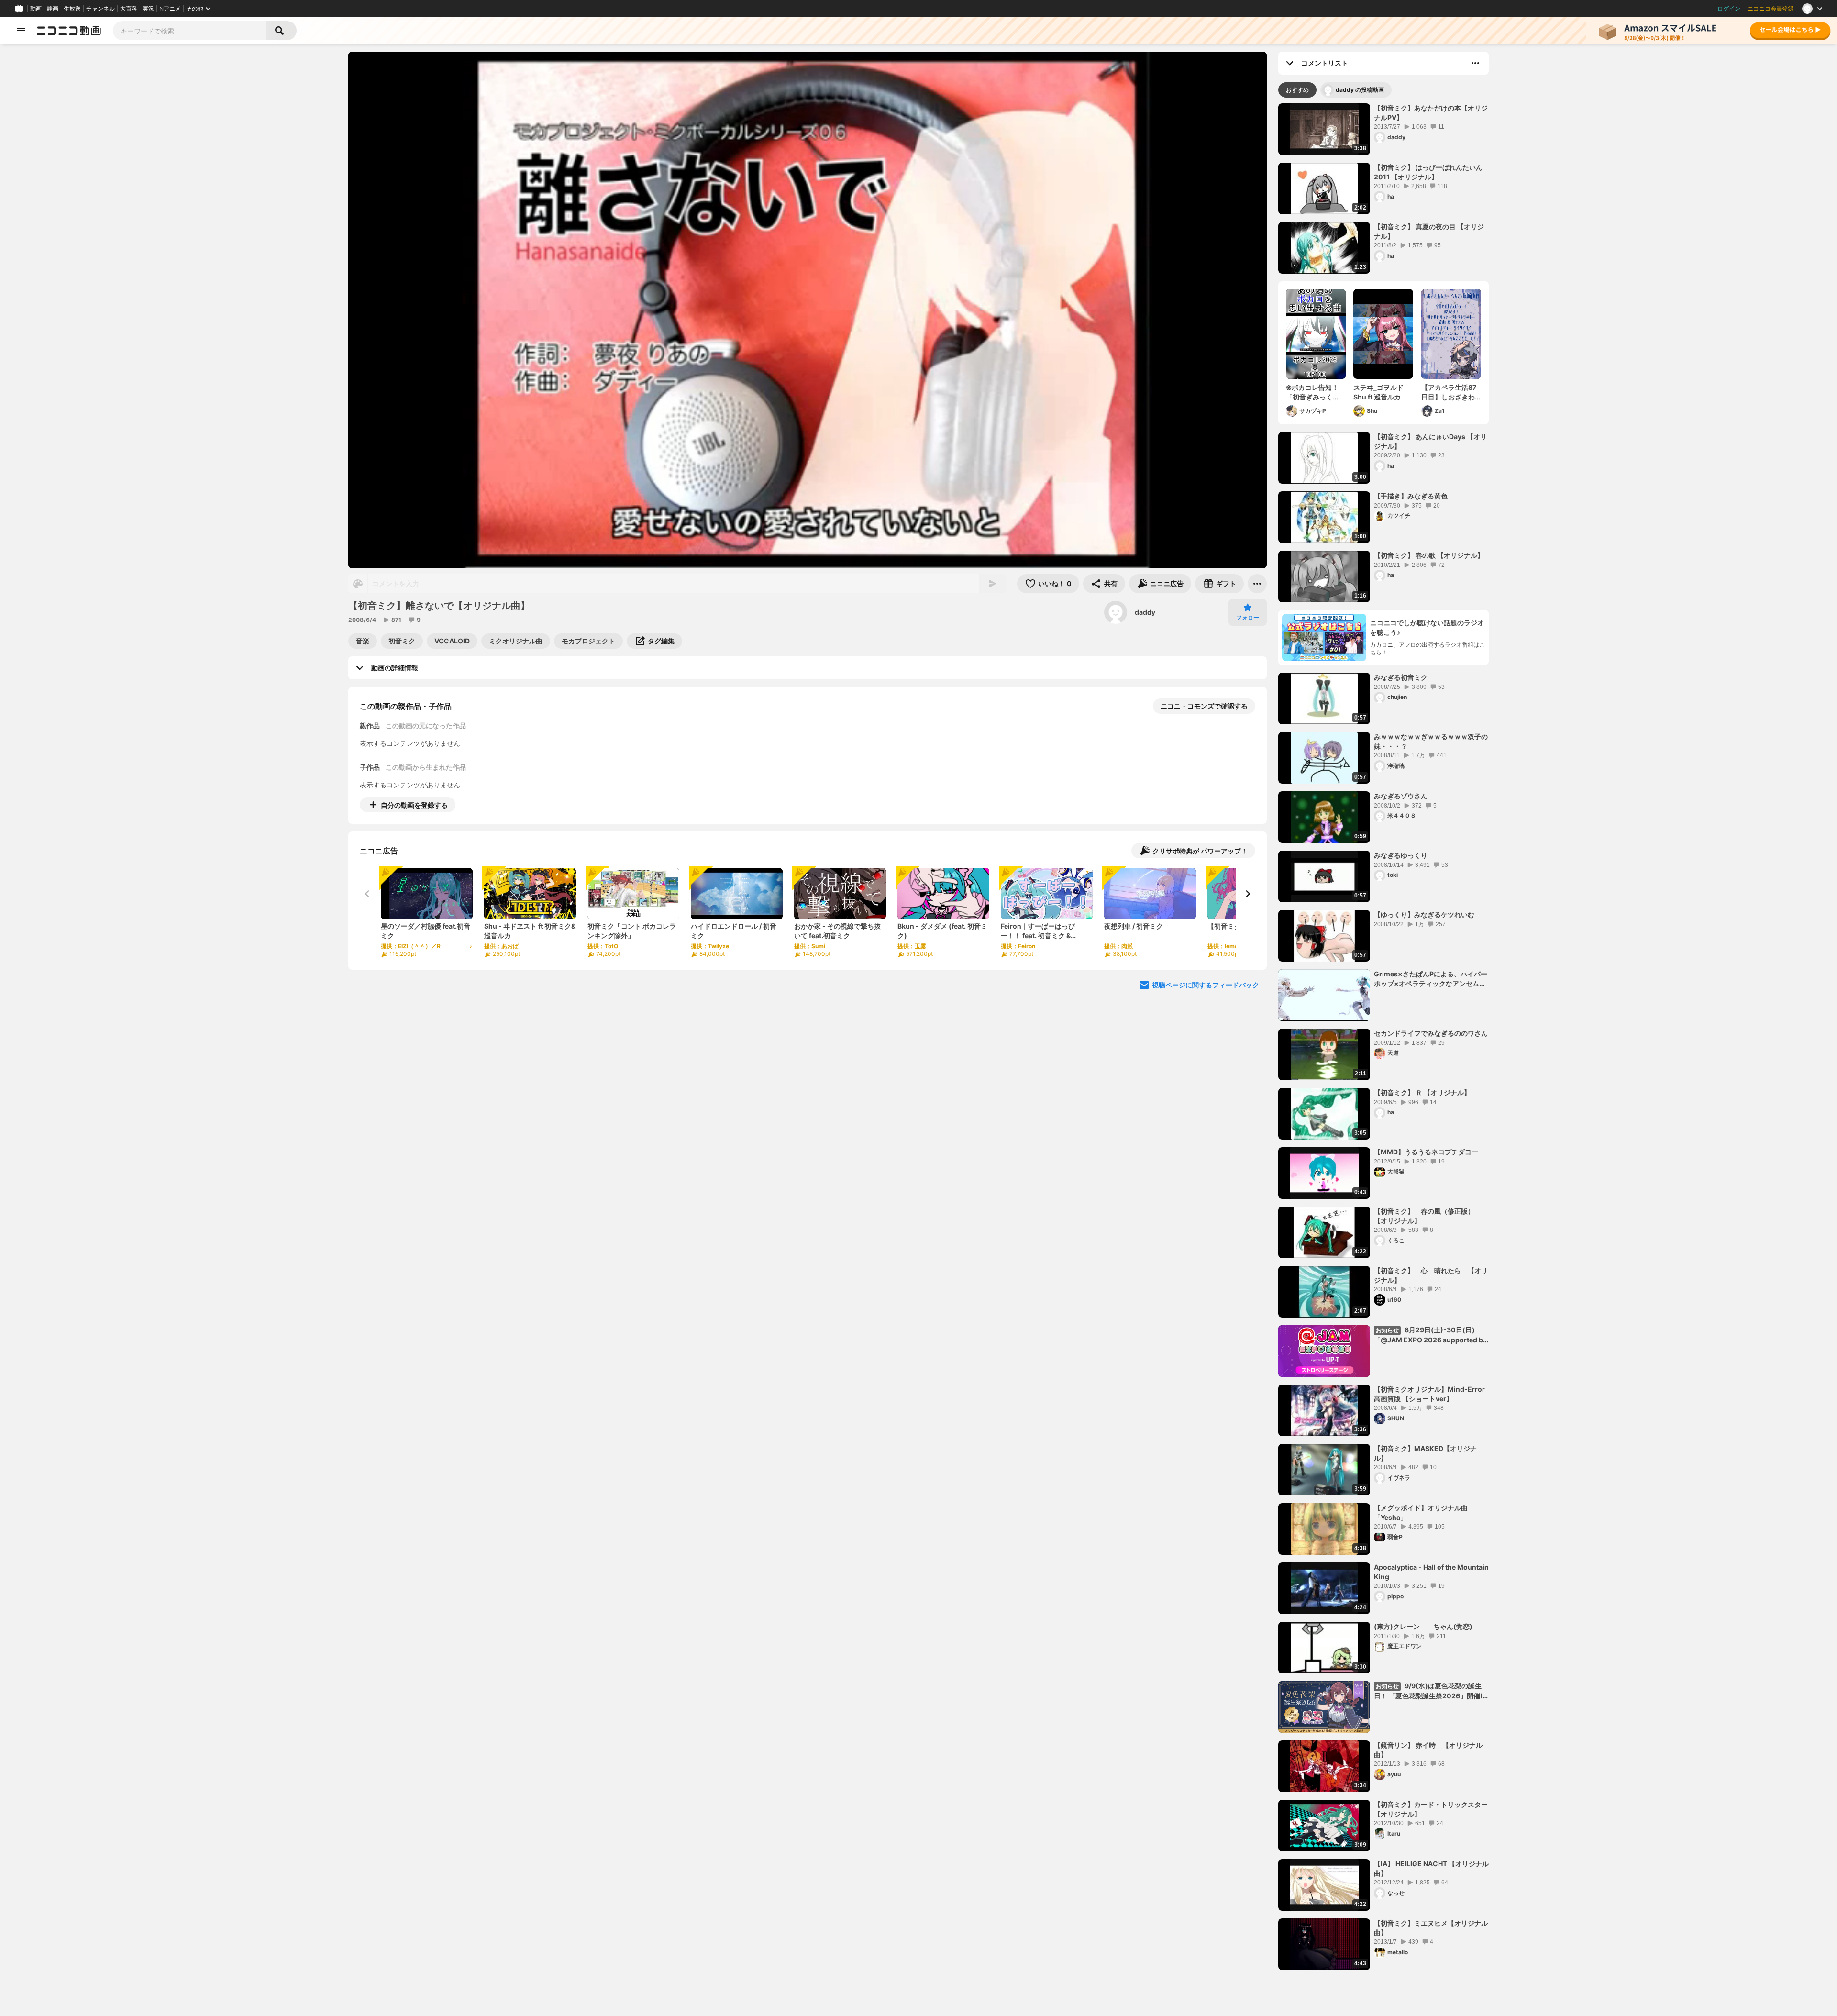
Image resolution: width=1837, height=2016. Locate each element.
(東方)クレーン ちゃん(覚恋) (1423, 1626)
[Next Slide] (1248, 894)
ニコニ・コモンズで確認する (1204, 706)
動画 (36, 9)
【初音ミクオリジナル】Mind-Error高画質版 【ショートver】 (1429, 1394)
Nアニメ (170, 9)
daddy (1145, 612)
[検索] (281, 31)
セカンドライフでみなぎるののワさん (1431, 1033)
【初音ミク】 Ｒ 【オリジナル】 (1422, 1092)
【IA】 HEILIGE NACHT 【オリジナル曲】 (1431, 1868)
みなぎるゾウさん (1401, 796)
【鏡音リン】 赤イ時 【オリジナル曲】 (1428, 1750)
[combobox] (189, 31)
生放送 (72, 9)
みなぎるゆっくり (1401, 855)
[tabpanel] (1383, 1037)
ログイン (1729, 9)
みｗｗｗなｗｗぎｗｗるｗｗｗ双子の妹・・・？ (1431, 741)
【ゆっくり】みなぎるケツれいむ (1424, 914)
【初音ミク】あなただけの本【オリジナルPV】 (1431, 113)
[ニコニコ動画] (69, 31)
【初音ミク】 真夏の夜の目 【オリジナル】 (1429, 231)
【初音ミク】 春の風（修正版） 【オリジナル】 (1428, 1216)
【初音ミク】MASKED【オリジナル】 (1425, 1453)
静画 (53, 9)
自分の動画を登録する (414, 805)
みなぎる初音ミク (1401, 677)
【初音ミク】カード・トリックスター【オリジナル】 (1431, 1809)
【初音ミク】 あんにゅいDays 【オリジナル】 (1430, 441)
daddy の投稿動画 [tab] (1360, 90)
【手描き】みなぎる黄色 (1411, 496)
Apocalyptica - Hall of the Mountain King (1431, 1572)
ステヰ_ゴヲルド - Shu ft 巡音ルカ (1381, 392)
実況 (148, 9)
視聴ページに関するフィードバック (1206, 985)
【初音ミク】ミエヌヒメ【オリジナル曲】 (1431, 1928)
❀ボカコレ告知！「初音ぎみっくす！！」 (1312, 392)
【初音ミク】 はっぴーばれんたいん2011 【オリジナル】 (1428, 172)
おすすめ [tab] (1297, 90)
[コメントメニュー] (1475, 63)
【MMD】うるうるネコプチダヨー (1426, 1152)
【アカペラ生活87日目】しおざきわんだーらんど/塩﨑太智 (1449, 392)
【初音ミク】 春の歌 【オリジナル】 (1429, 555)
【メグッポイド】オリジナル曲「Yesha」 (1421, 1512)
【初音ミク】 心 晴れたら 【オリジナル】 (1431, 1275)
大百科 (129, 9)
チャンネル (100, 9)
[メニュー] (1257, 584)
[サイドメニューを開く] (21, 31)
